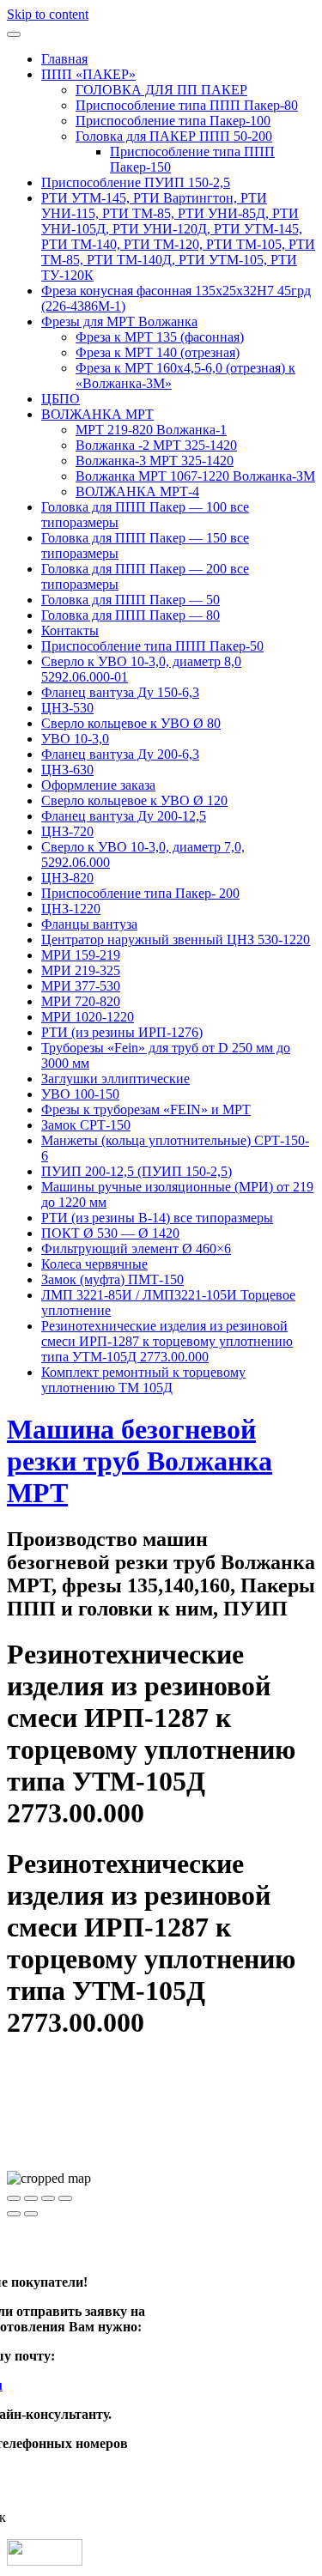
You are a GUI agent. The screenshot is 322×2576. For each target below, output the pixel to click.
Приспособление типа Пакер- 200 (140, 893)
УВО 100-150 (80, 1094)
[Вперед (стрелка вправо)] (31, 2214)
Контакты (70, 630)
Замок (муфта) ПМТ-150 (112, 1279)
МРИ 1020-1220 (88, 1017)
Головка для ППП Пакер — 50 (131, 600)
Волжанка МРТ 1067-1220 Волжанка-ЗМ (195, 476)
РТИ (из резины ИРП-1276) (122, 1032)
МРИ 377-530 (81, 986)
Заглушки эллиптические (115, 1079)
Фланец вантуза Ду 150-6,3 (120, 692)
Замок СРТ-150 (86, 1125)
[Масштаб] (65, 2198)
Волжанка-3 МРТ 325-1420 (155, 461)
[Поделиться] (31, 2198)
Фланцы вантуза (89, 924)
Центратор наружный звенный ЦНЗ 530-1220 (176, 939)
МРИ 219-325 (81, 970)
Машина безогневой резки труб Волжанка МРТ (140, 1461)
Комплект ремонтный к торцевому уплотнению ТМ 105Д (143, 1380)
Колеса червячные (94, 1264)
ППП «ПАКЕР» (88, 74)
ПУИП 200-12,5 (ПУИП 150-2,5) (137, 1171)
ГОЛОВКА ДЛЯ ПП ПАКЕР (161, 90)
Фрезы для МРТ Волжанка (119, 321)
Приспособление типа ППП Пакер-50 (152, 646)
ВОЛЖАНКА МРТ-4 (137, 491)
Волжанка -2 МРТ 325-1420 (156, 445)
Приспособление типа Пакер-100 (173, 121)
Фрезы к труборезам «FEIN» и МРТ (146, 1109)
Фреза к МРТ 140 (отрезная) (158, 352)
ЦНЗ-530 (67, 708)
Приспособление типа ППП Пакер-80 (187, 105)
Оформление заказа (98, 785)
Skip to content (48, 14)
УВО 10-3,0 (75, 739)
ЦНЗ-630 (67, 770)
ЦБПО (61, 399)
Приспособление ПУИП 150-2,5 (136, 182)
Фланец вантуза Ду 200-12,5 (124, 816)
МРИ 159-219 (81, 955)
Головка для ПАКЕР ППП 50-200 (174, 136)
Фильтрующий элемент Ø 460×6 (136, 1249)
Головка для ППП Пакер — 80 (131, 615)
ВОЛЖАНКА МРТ (97, 414)
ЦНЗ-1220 (71, 909)
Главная (64, 59)
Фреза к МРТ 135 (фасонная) (160, 337)
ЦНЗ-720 (67, 831)
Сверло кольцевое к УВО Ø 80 (131, 723)
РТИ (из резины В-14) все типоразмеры (157, 1218)
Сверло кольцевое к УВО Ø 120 (134, 800)
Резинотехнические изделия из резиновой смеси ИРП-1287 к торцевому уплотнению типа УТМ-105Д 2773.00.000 (167, 1341)
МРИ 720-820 (81, 1001)
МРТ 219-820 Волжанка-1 (151, 430)
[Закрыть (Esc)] (14, 2198)
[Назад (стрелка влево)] (14, 2214)
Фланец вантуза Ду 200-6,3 (120, 754)
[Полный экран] (48, 2198)
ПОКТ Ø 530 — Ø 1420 (110, 1233)
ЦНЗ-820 (67, 878)
